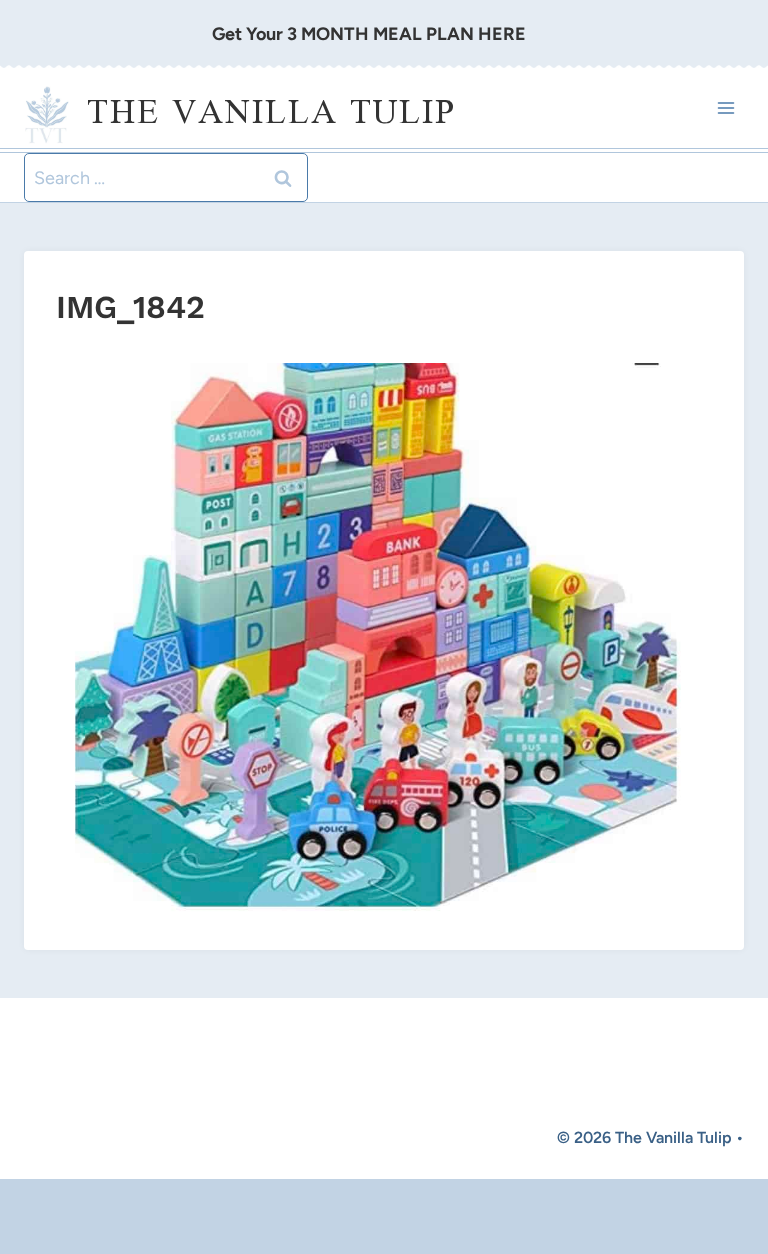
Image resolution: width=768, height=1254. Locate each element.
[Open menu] (725, 108)
